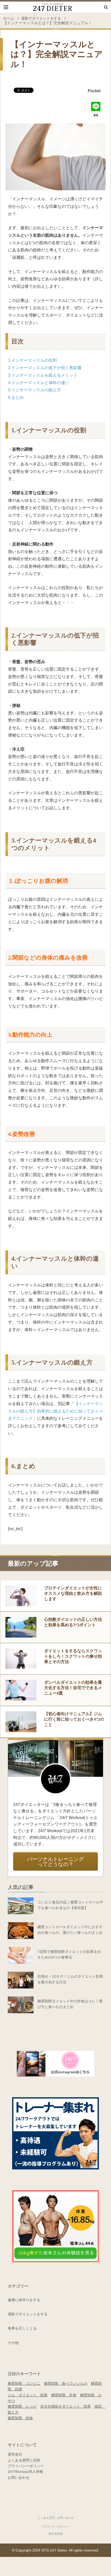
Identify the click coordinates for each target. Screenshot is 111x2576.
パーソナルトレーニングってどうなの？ (55, 1862)
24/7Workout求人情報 (25, 2472)
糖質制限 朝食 (20, 2418)
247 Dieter (55, 7)
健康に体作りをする (24, 2300)
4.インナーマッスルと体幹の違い (39, 383)
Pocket (94, 91)
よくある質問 (46, 2518)
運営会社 (15, 2454)
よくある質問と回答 (24, 2460)
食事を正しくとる (22, 2328)
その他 (13, 2343)
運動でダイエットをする (28, 2314)
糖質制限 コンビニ (24, 2383)
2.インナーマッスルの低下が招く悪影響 (45, 368)
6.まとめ (16, 397)
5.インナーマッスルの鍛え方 (34, 390)
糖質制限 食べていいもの (66, 2383)
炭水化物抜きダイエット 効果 (66, 2406)
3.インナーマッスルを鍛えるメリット (43, 375)
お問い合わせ (19, 2478)
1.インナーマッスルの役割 (32, 360)
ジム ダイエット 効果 (28, 2395)
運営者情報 (56, 2534)
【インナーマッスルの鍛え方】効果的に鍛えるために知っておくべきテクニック (55, 1411)
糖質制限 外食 (64, 2395)
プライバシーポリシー (26, 2466)
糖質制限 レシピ (22, 2406)
